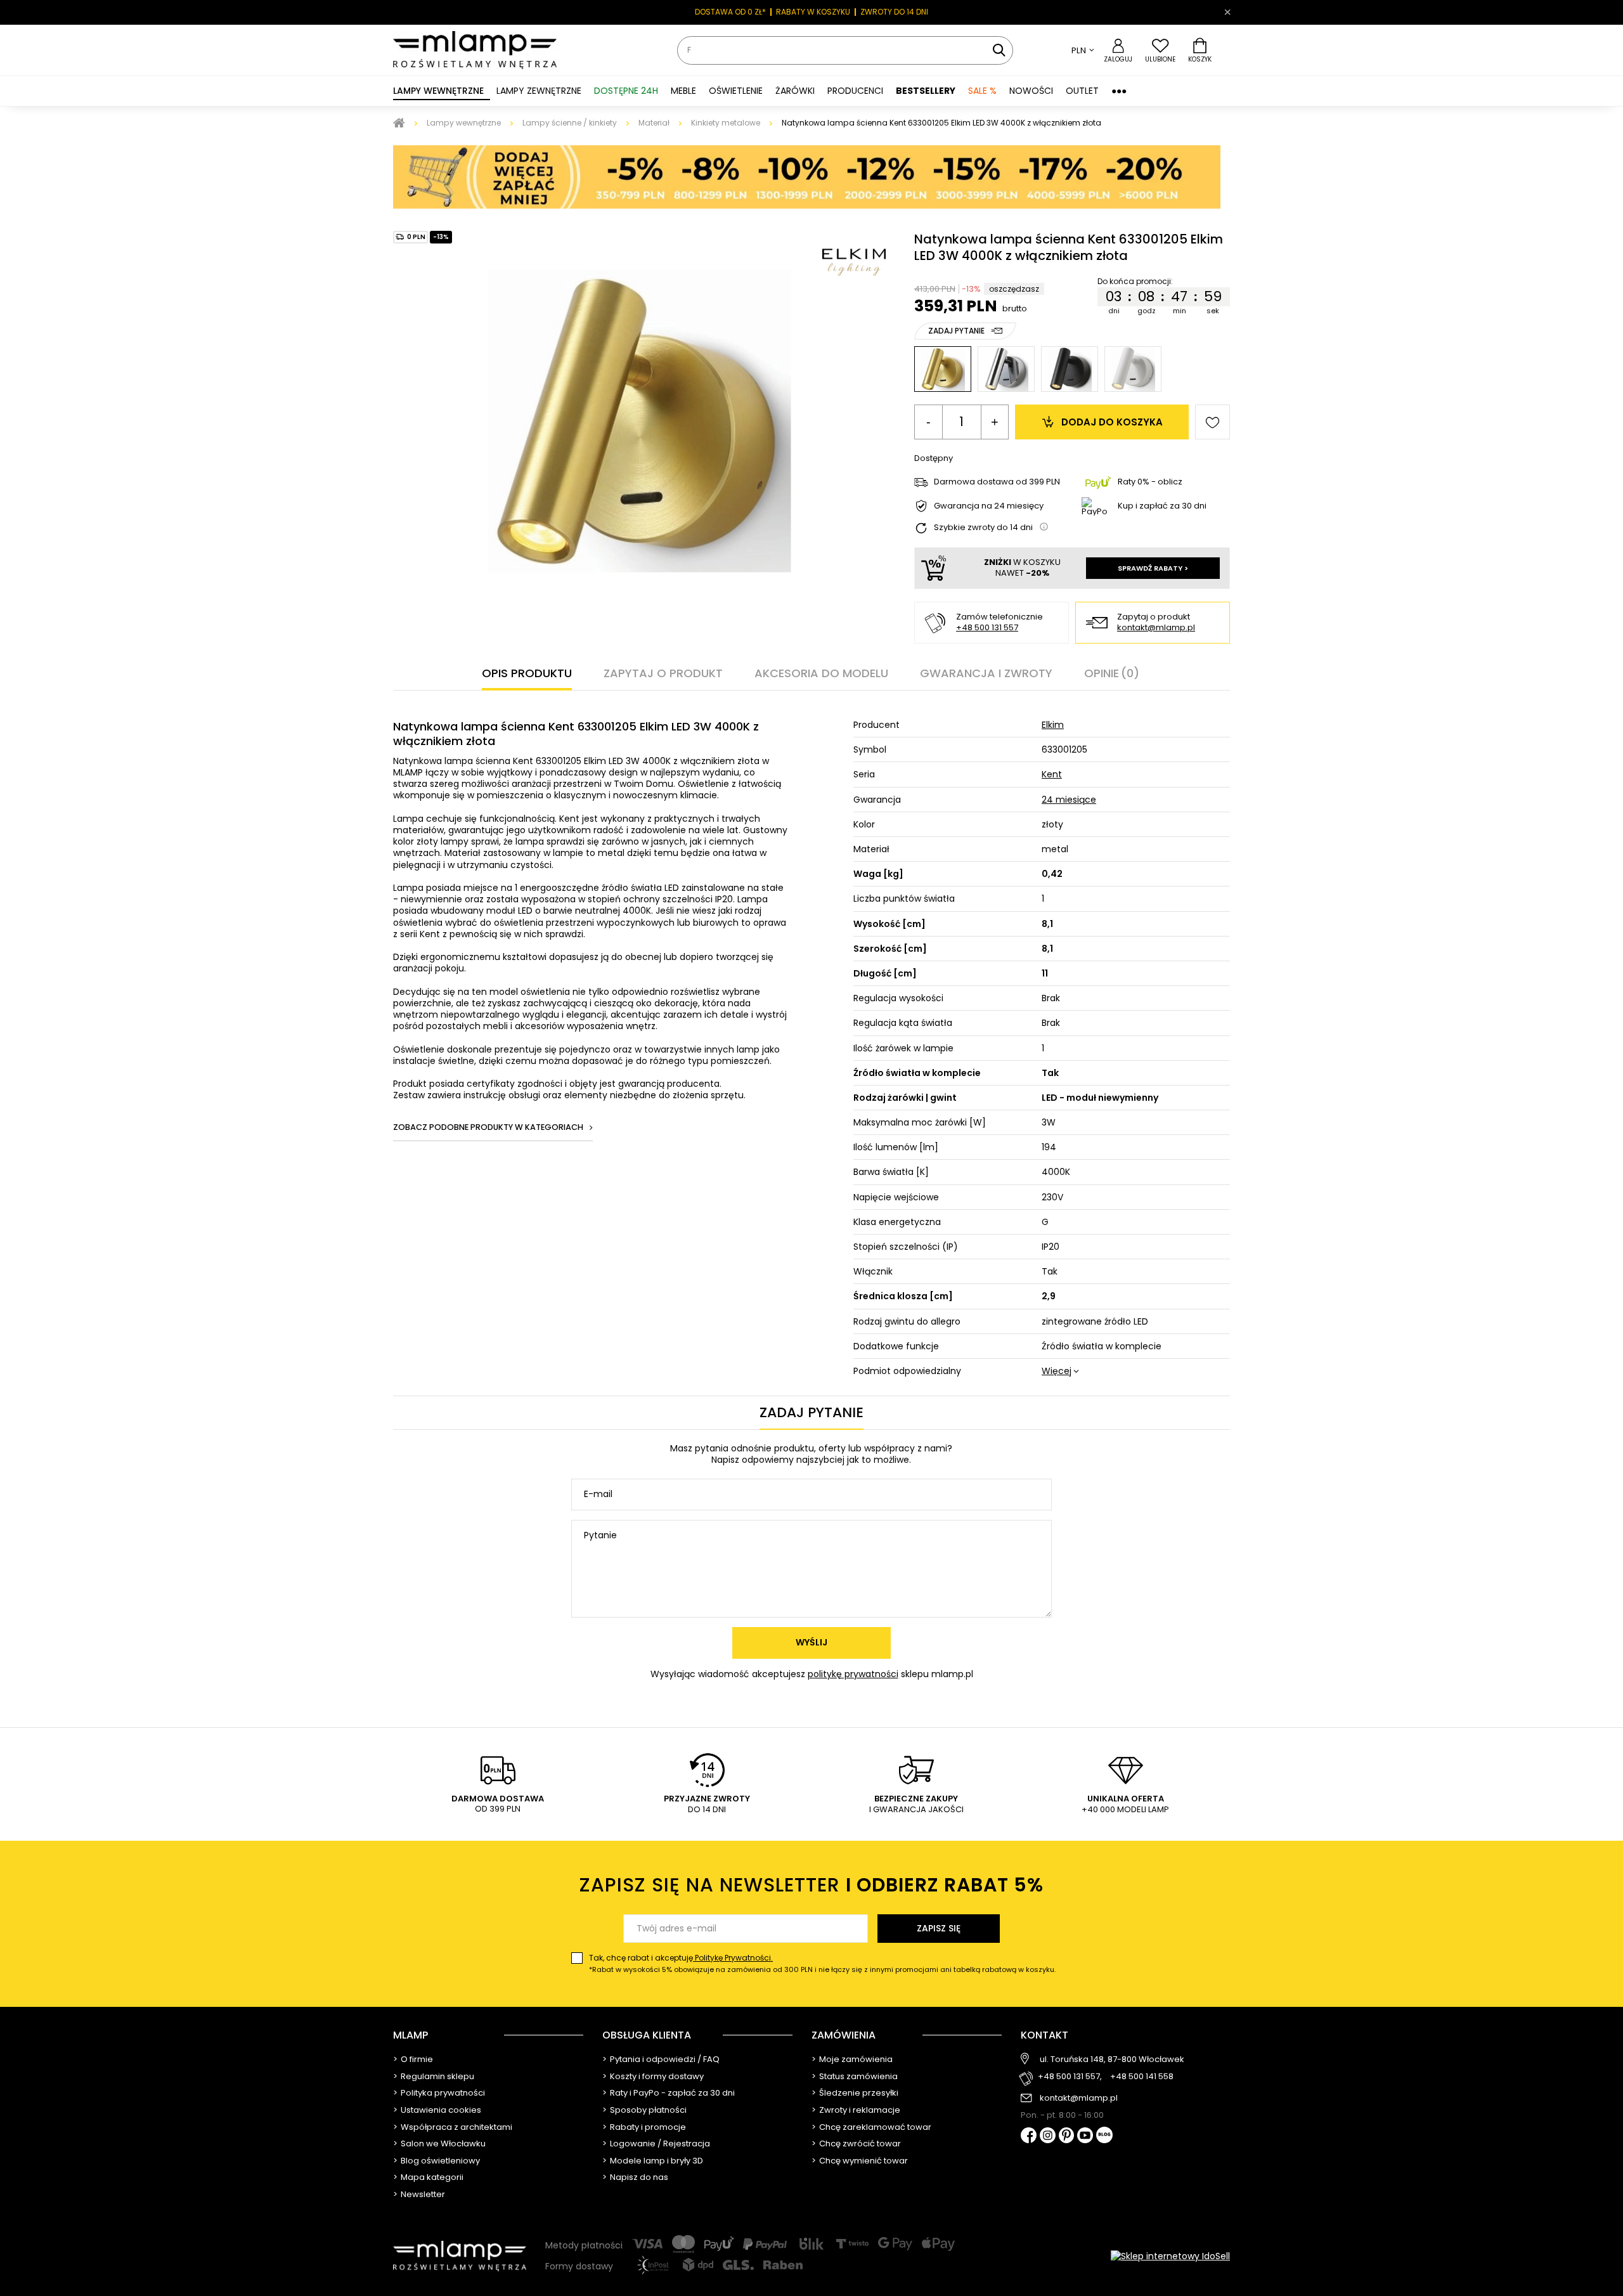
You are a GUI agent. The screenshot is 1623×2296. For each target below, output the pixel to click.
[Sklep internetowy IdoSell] (1170, 2256)
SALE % (982, 91)
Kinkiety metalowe (726, 123)
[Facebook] (1029, 2137)
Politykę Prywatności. (733, 1958)
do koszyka (1112, 422)
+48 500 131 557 (987, 627)
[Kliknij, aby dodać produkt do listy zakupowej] (1212, 422)
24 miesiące (1069, 800)
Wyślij (811, 1642)
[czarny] (1070, 369)
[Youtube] (1085, 2136)
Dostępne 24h (626, 91)
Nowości (1031, 91)
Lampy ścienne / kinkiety (570, 123)
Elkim (1053, 725)
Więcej (1057, 1371)
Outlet (1082, 91)
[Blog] (1104, 2136)
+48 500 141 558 (1142, 2077)
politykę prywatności (853, 1674)
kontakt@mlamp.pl (1156, 628)
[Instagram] (1048, 2136)
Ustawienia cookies (441, 2110)
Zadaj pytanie (956, 331)
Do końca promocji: (1136, 282)
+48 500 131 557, (1070, 2077)
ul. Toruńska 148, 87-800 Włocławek (1112, 2059)
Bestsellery (926, 91)
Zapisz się (939, 1928)
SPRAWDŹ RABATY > (1153, 568)
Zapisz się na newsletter (811, 1885)
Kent (1052, 774)
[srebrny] (1006, 369)
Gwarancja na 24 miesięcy (989, 506)
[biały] (1133, 369)
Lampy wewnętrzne (464, 123)
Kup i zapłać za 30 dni (1162, 506)
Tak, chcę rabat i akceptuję (822, 1963)
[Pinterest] (1067, 2137)
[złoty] (943, 369)
